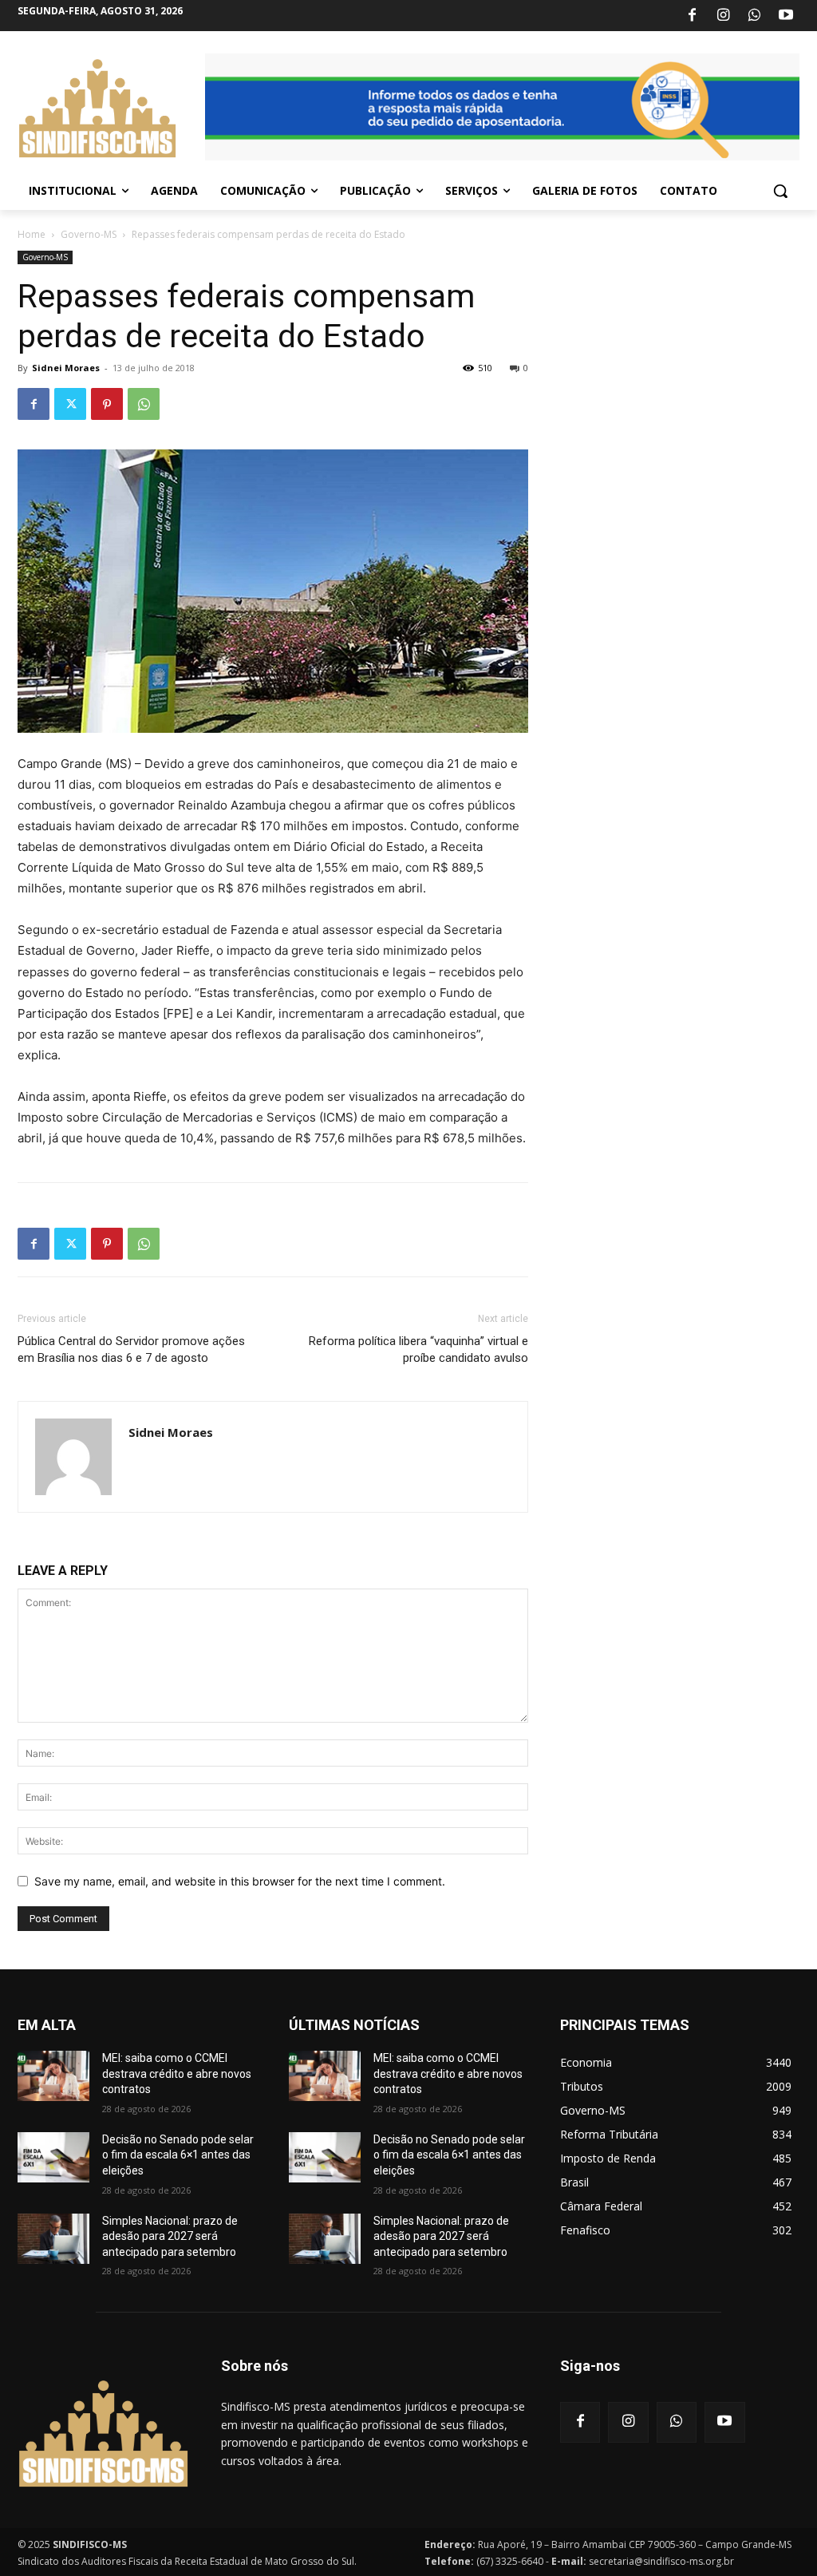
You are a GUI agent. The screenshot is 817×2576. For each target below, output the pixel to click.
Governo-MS (89, 234)
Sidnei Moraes (66, 368)
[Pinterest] (107, 404)
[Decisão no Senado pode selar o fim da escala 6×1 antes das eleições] (53, 2157)
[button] (780, 191)
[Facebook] (692, 16)
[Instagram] (723, 16)
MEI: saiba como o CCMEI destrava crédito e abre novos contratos (177, 2073)
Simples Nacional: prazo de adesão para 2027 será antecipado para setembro (170, 2236)
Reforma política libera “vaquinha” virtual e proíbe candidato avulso (418, 1349)
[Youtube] (786, 16)
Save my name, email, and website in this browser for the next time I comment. (240, 1881)
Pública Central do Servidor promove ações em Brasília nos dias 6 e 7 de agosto (131, 1349)
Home (32, 234)
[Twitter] (70, 404)
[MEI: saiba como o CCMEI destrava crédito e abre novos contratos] (53, 2076)
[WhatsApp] (755, 16)
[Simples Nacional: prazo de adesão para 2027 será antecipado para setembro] (53, 2239)
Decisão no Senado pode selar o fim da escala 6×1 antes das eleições (178, 2155)
